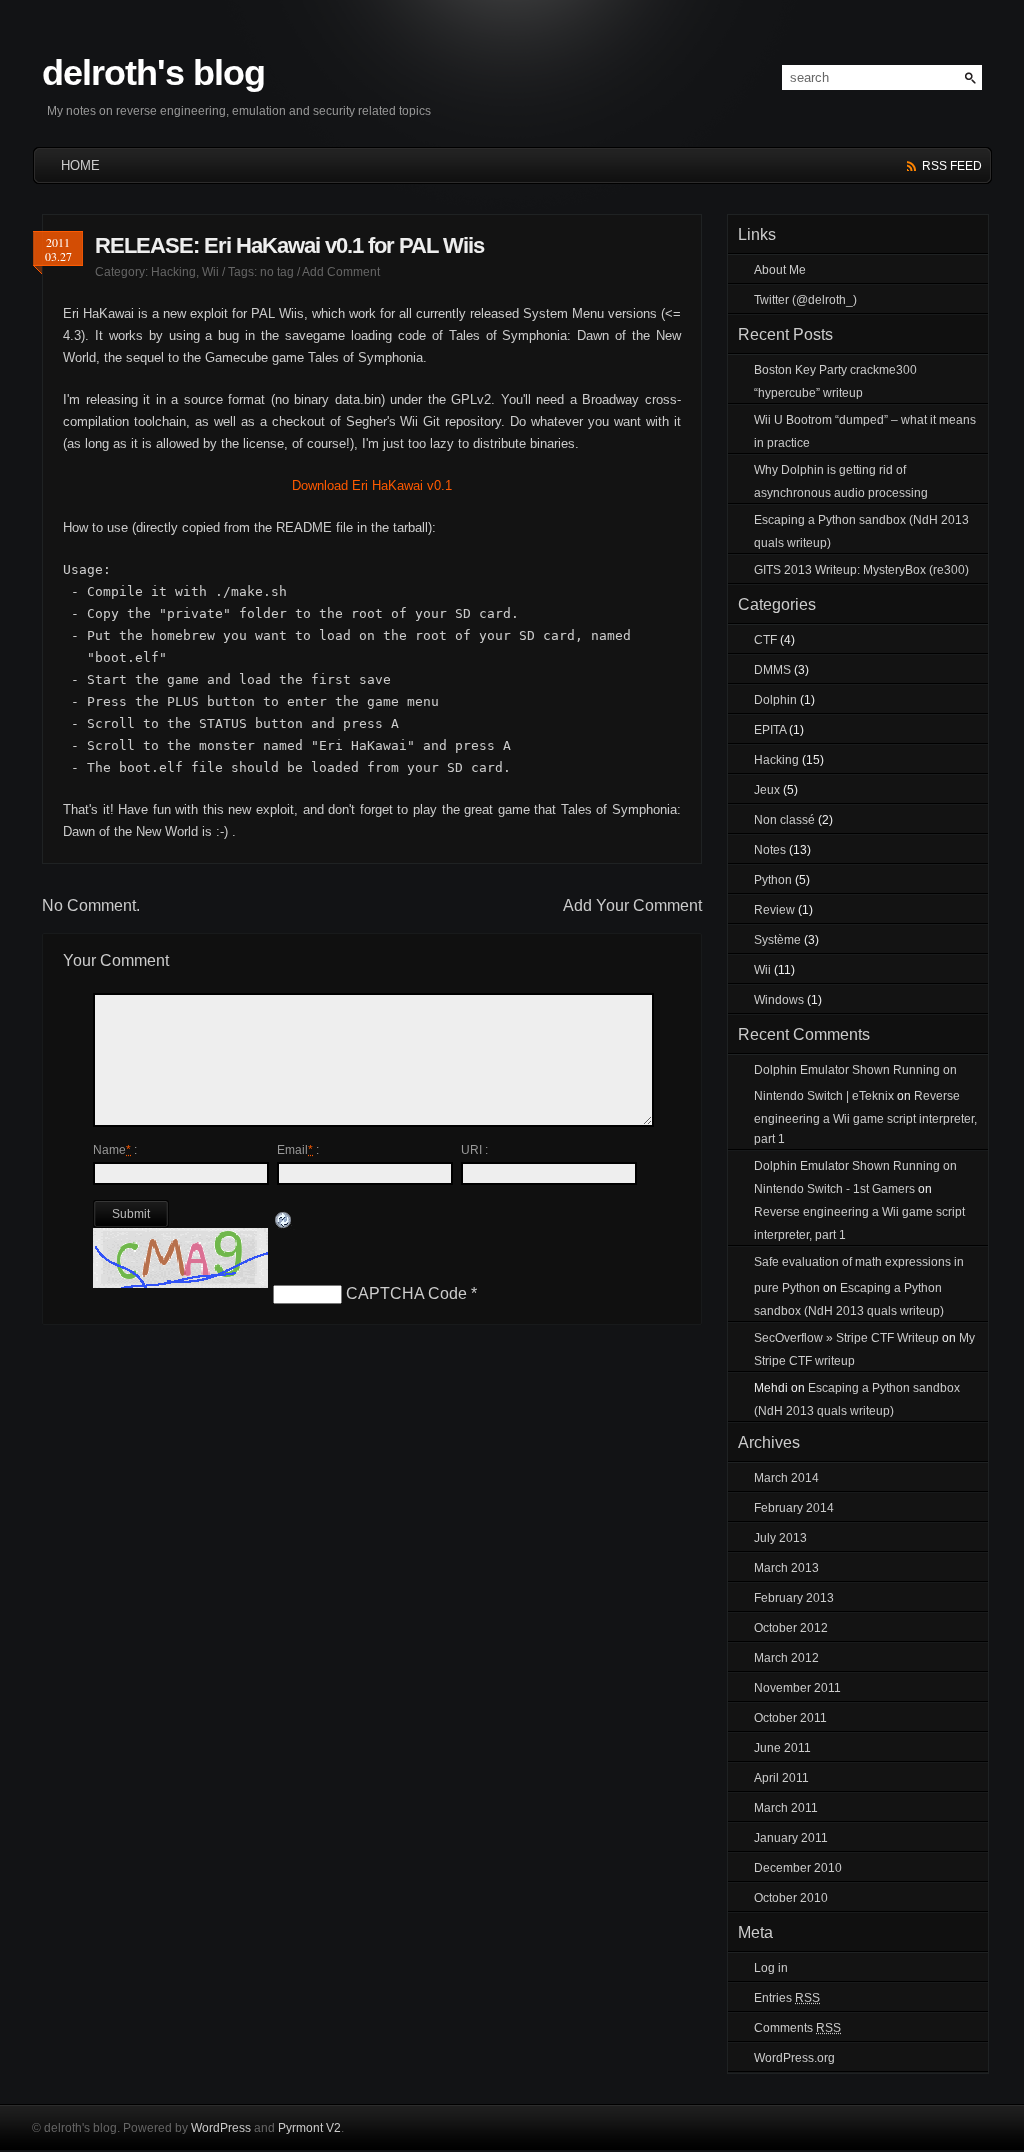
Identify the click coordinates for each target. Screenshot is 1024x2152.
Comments (797, 2028)
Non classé (784, 820)
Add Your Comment (632, 905)
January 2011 (791, 1838)
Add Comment (341, 272)
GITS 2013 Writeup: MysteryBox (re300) (861, 570)
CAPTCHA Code (406, 1293)
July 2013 (780, 1538)
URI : (474, 1150)
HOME (80, 165)
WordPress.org (794, 2058)
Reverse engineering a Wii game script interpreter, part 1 (865, 1117)
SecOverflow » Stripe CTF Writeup (846, 1338)
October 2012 (791, 1628)
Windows (779, 1000)
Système (777, 940)
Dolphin (775, 700)
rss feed (952, 166)
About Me (780, 270)
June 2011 (782, 1748)
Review (774, 910)
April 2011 (781, 1778)
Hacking (173, 272)
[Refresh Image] (284, 1221)
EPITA (770, 730)
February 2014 (794, 1508)
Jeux (767, 790)
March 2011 (786, 1808)
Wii (210, 272)
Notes (770, 850)
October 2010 (791, 1898)
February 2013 (794, 1598)
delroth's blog (153, 72)
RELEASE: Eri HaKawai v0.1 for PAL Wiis (289, 245)
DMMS (772, 670)
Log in (771, 1968)
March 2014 (786, 1478)
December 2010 (798, 1868)
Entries (787, 1998)
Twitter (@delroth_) (805, 300)
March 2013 (786, 1568)
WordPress (221, 2128)
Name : (115, 1150)
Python (773, 880)
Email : (298, 1150)
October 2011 (790, 1718)
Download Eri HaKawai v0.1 (372, 485)
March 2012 (786, 1658)
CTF (765, 640)
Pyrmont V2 (309, 2128)
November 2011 (797, 1688)
